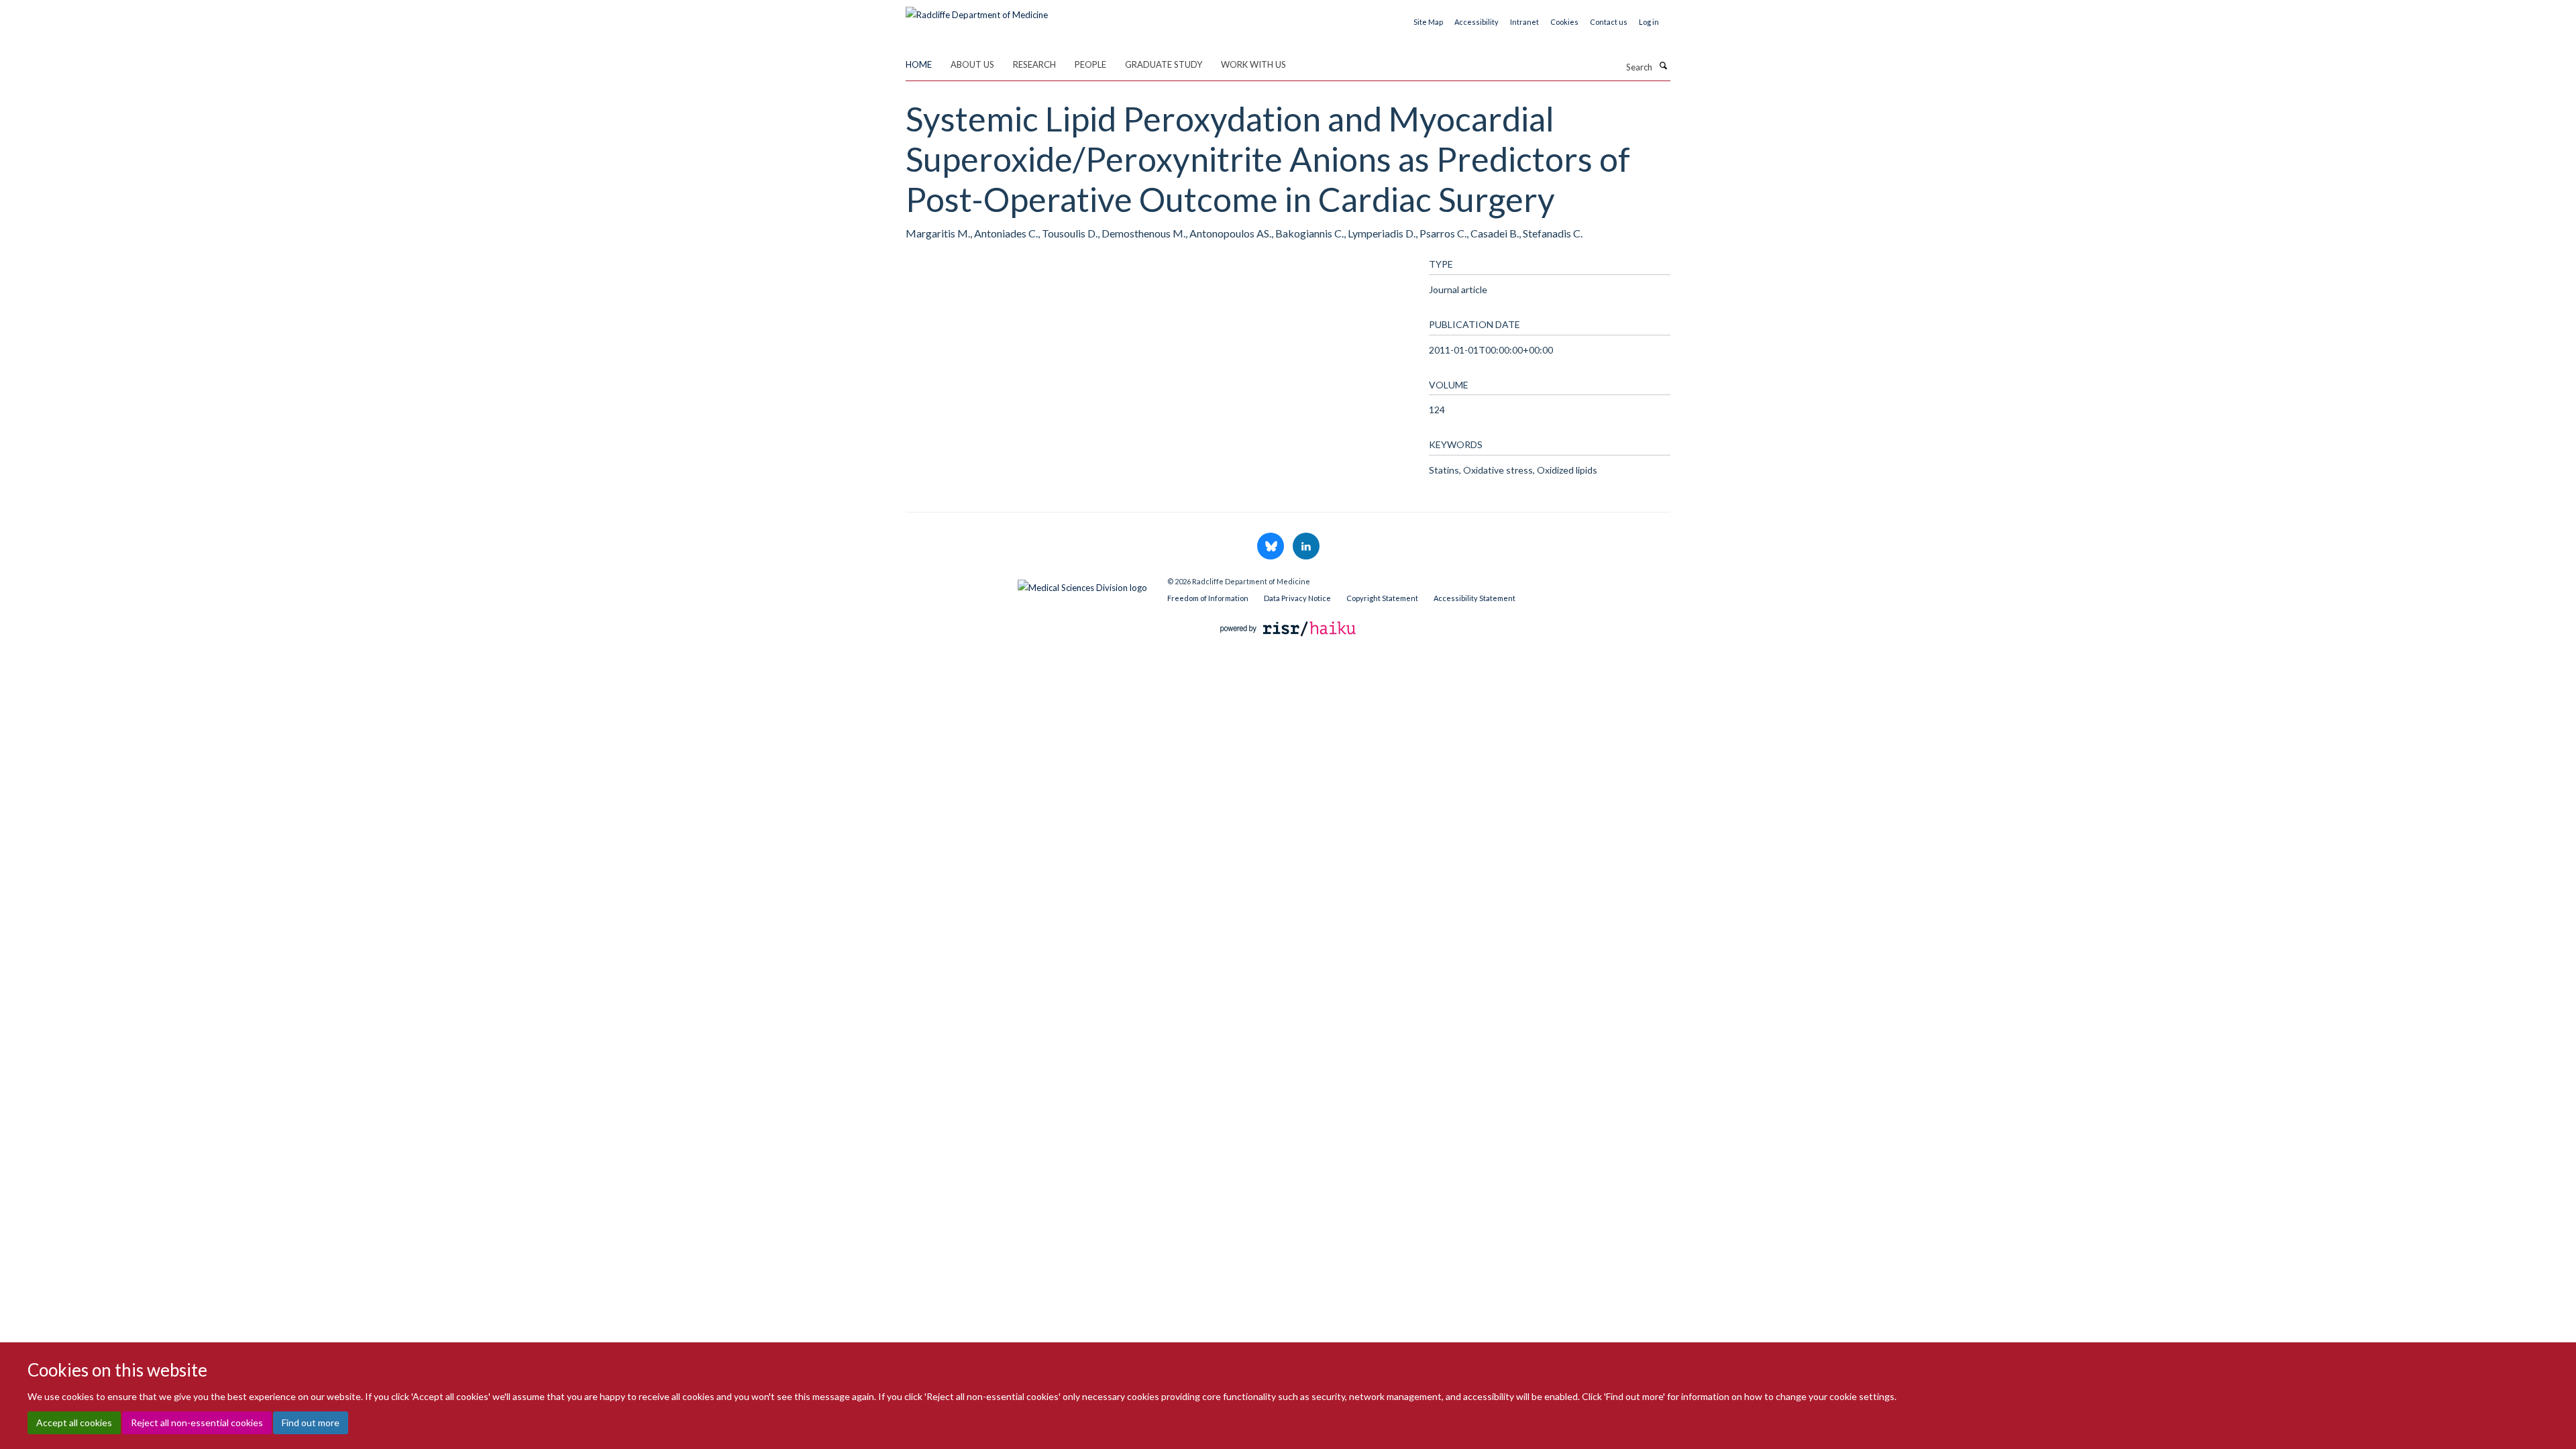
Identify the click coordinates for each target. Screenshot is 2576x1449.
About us (972, 64)
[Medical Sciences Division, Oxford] (1026, 584)
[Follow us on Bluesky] (1272, 547)
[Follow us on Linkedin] (1306, 547)
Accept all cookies (74, 1423)
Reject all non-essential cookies (197, 1423)
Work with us (1253, 64)
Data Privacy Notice (1297, 598)
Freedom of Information (1208, 598)
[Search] (1663, 66)
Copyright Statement (1382, 598)
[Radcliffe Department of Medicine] (977, 10)
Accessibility (1477, 22)
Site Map (1428, 22)
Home (919, 64)
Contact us (1609, 22)
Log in (1649, 22)
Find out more (311, 1423)
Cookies (1564, 22)
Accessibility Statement (1474, 598)
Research (1034, 64)
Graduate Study (1164, 64)
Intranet (1524, 22)
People (1090, 64)
